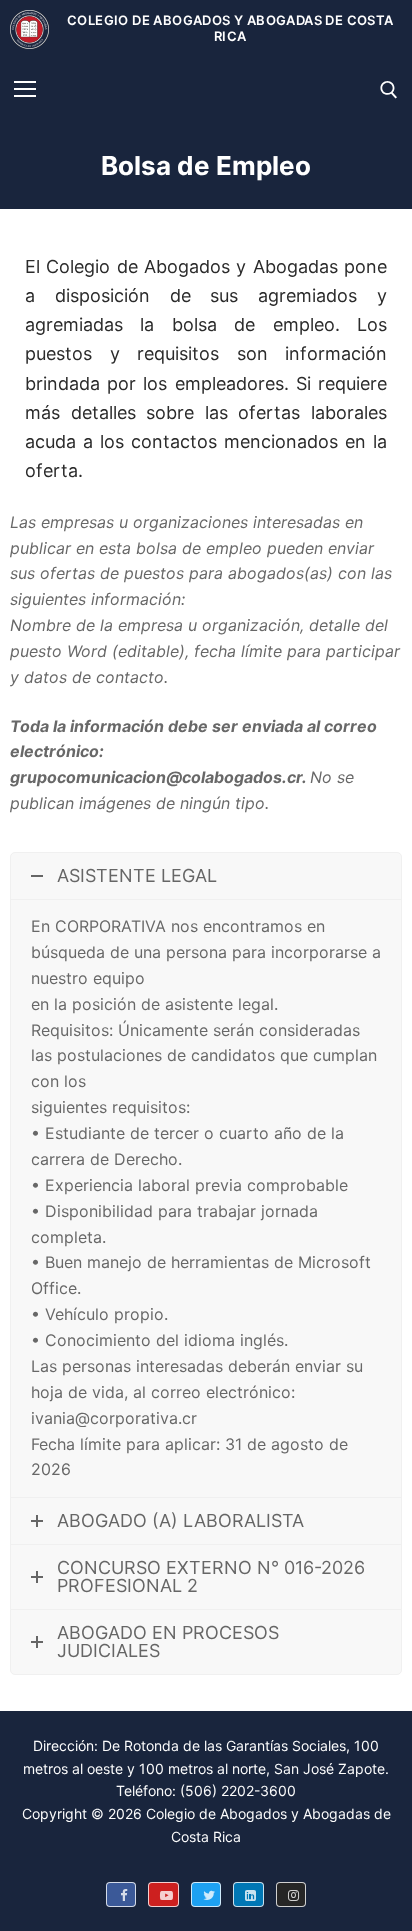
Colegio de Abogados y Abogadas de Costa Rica (230, 28)
